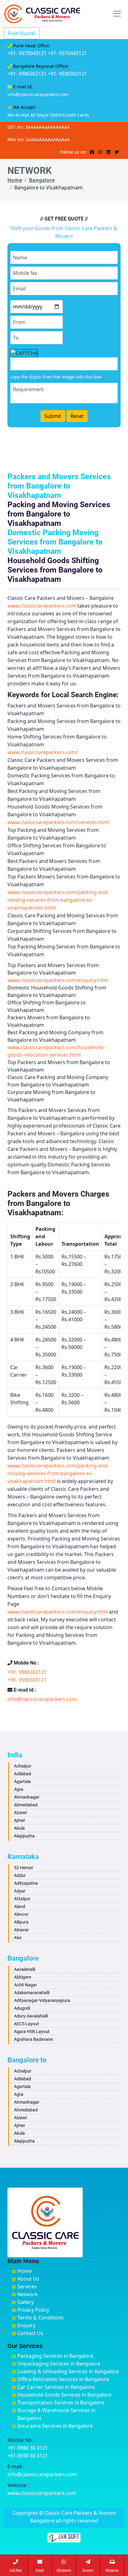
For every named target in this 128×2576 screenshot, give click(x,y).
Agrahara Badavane (33, 2039)
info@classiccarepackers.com (38, 94)
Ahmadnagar (27, 1797)
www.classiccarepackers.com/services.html (58, 822)
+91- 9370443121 (67, 53)
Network (28, 2294)
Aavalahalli (25, 1969)
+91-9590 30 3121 (28, 2456)
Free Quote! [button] (22, 33)
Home (15, 180)
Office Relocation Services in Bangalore (63, 2379)
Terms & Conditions (41, 2318)
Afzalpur (22, 1899)
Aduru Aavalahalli (31, 2016)
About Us (28, 2279)
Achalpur (23, 1766)
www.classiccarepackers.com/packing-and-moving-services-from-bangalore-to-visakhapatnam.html (58, 900)
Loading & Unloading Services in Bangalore (68, 2371)
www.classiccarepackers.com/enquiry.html (58, 980)
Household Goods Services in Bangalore (64, 2395)
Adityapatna (26, 1883)
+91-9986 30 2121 (28, 2448)
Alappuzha (24, 1836)
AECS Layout (27, 2024)
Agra (19, 1789)
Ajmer (20, 1820)
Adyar (20, 1891)
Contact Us (30, 2333)
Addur (20, 1875)
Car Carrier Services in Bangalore (56, 2387)
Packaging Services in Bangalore (55, 2356)
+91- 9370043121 (27, 53)
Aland (20, 1907)
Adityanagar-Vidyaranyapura (42, 2000)
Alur (18, 1938)
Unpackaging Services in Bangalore (59, 2364)
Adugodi (22, 2008)
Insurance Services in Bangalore (55, 2426)
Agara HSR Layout (32, 2032)
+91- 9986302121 (27, 74)
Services (27, 2286)
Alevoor (21, 1914)
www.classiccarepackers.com (42, 606)
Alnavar (21, 1930)
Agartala (22, 1781)
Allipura (21, 1922)
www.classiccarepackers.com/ (43, 752)
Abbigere (23, 1977)
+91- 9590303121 (67, 74)
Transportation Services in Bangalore (61, 2402)
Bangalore (42, 180)
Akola (19, 1828)
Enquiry (26, 2325)
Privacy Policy (33, 2310)
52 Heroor (24, 1868)
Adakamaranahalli (32, 1993)
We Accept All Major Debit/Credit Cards (48, 115)
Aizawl (20, 1813)
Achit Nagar (25, 1985)
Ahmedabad (26, 1805)
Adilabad (23, 1774)
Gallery (26, 2302)
